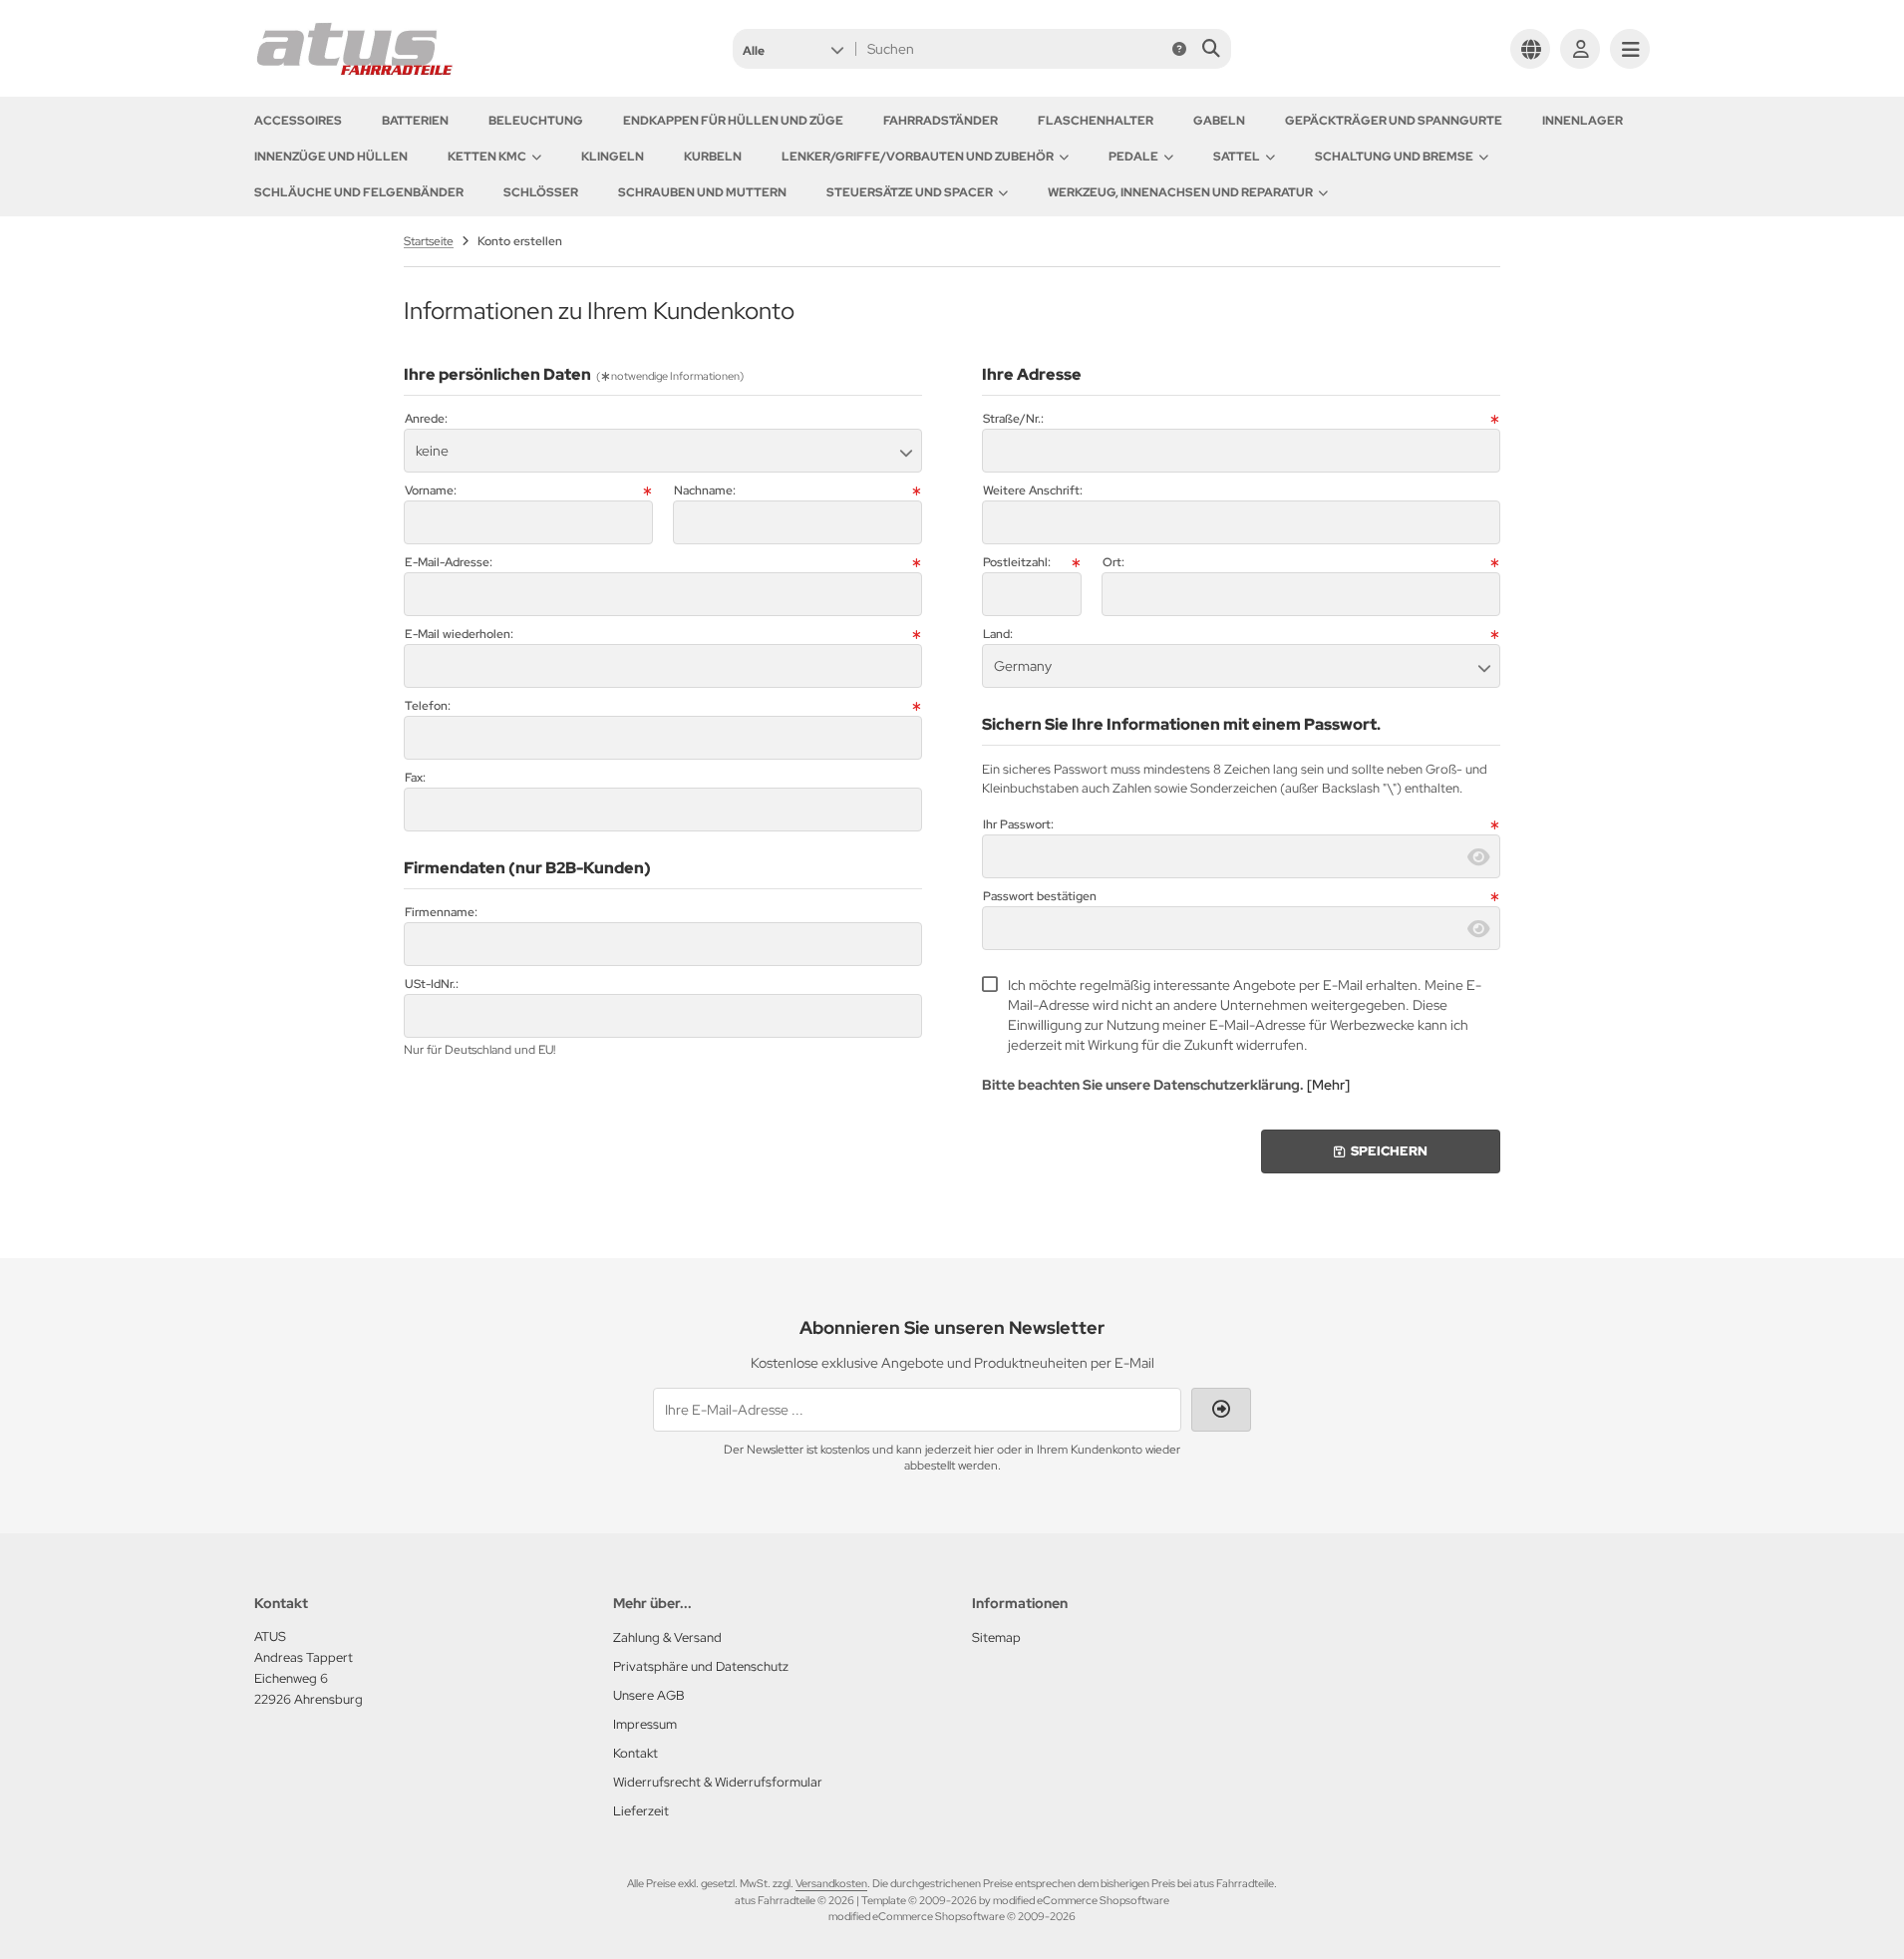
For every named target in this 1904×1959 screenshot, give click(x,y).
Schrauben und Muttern (702, 192)
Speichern (1381, 1151)
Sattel (1237, 157)
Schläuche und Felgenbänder (359, 192)
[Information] (1179, 49)
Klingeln (613, 157)
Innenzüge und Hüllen (331, 157)
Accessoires (298, 121)
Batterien (415, 121)
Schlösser (541, 192)
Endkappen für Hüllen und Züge (733, 121)
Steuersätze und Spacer (910, 192)
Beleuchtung (536, 121)
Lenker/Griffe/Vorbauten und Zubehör (918, 157)
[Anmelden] (1580, 49)
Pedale (1133, 157)
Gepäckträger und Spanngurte (1394, 121)
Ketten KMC (487, 157)
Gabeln (1219, 121)
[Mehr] (1328, 1085)
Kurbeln (713, 157)
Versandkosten (831, 1883)
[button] (793, 49)
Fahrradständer (941, 121)
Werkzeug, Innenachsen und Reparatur (1180, 192)
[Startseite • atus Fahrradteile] (354, 72)
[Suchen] (1211, 49)
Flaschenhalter (1096, 121)
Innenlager (1583, 121)
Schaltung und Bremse (1394, 157)
